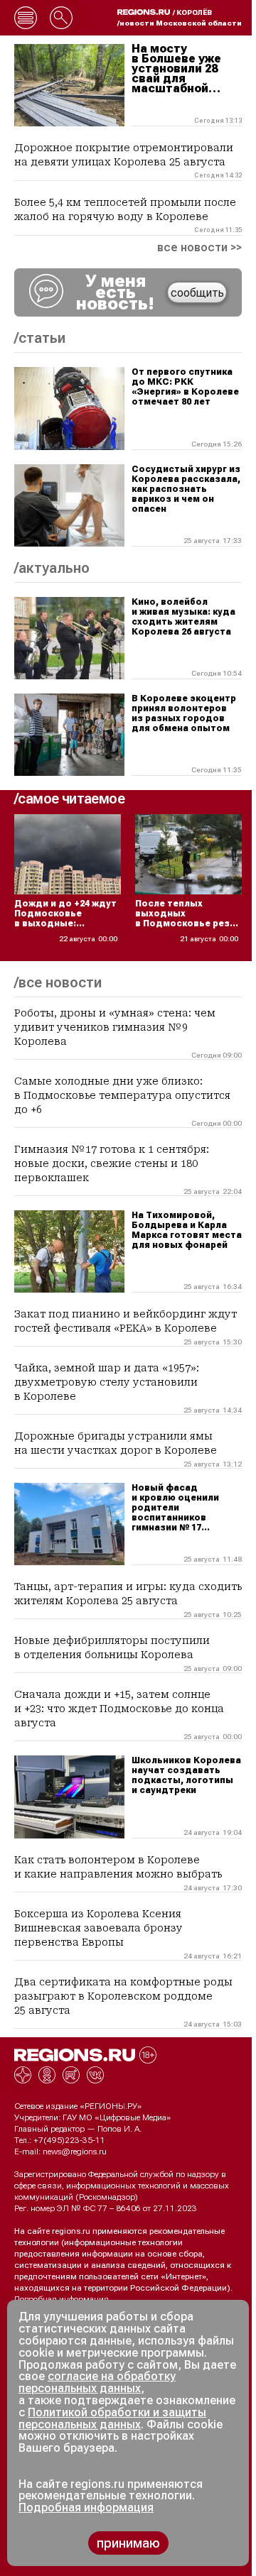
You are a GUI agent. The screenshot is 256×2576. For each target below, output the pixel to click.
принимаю (128, 2543)
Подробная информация (62, 2299)
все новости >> (199, 248)
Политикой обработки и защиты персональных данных (112, 2418)
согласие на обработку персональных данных (97, 2382)
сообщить (197, 293)
